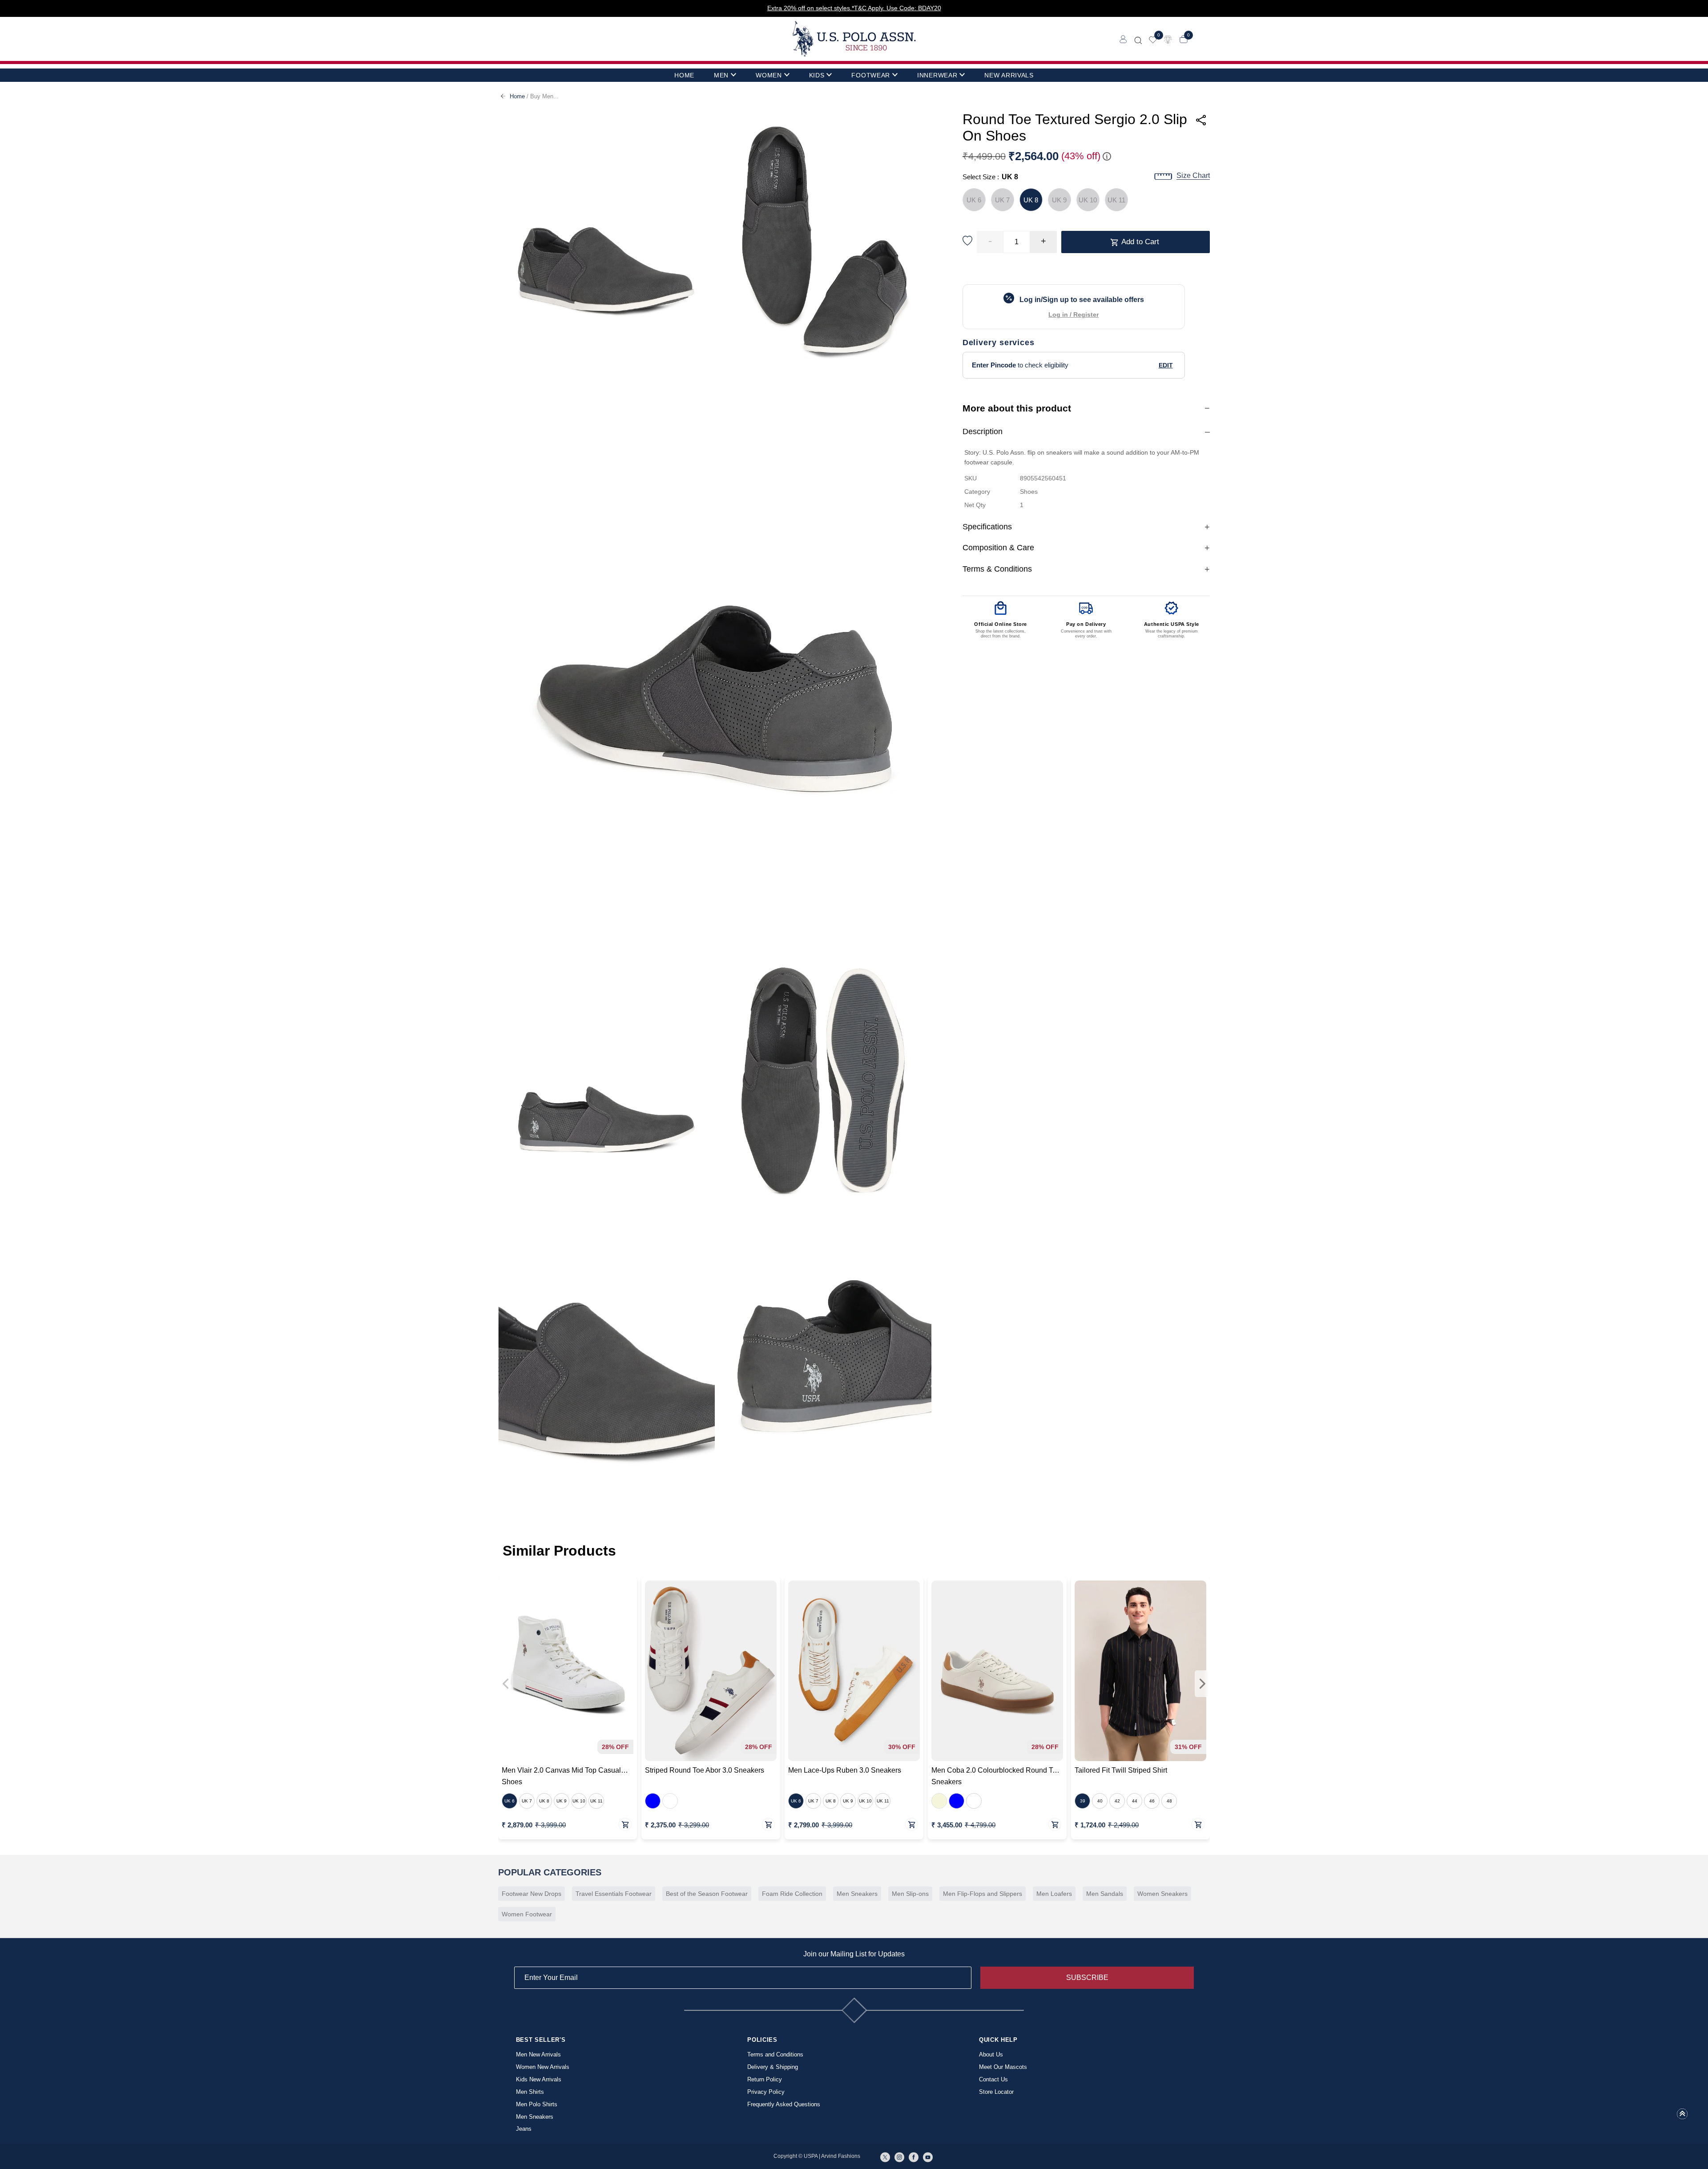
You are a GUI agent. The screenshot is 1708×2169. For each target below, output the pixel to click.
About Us (991, 2054)
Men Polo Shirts (537, 2104)
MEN (721, 75)
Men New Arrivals (538, 2054)
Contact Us (993, 2079)
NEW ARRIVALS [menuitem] (1009, 75)
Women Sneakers (1162, 1894)
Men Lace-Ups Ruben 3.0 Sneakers (845, 1770)
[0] (1153, 39)
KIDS (817, 75)
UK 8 (1031, 200)
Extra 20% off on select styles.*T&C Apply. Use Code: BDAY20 (854, 8)
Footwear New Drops (532, 1894)
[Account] (1123, 39)
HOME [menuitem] (684, 75)
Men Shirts (530, 2092)
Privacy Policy (766, 2092)
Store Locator (996, 2092)
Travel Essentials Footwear (614, 1894)
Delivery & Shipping (773, 2067)
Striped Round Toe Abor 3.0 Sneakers (705, 1770)
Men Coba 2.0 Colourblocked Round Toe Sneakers (996, 1776)
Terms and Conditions (775, 2054)
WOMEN (769, 75)
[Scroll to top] (1682, 2117)
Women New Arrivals (543, 2067)
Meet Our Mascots (1003, 2067)
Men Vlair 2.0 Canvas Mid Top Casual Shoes (561, 1776)
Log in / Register (1074, 315)
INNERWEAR (937, 75)
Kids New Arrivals (539, 2079)
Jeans (524, 2129)
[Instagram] (899, 2157)
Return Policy (765, 2079)
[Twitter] (885, 2157)
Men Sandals (1105, 1894)
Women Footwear (527, 1914)
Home (517, 96)
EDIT (1166, 365)
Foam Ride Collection (792, 1894)
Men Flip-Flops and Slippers (983, 1894)
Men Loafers (1054, 1894)
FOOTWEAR (871, 75)
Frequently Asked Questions (784, 2104)
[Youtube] (928, 2157)
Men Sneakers (857, 1894)
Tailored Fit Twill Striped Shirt (1121, 1770)
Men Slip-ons (910, 1894)
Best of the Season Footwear (707, 1894)
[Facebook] (914, 2157)
